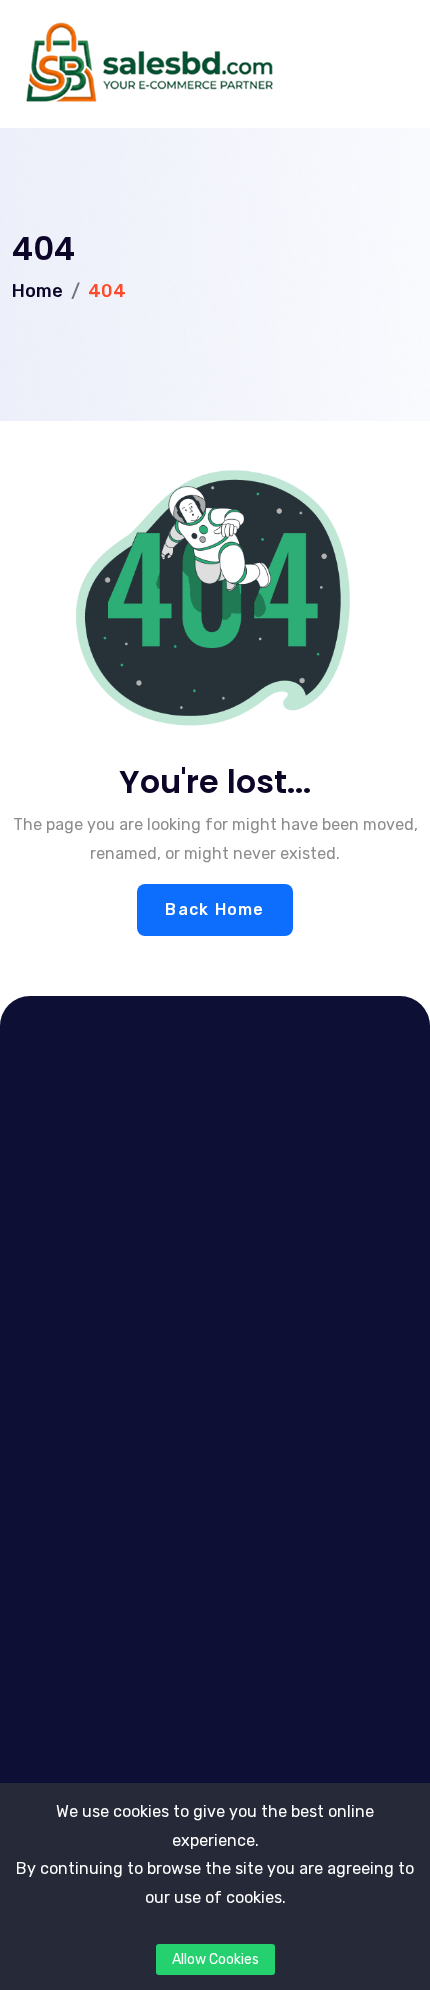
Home (37, 291)
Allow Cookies (215, 1959)
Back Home (214, 909)
